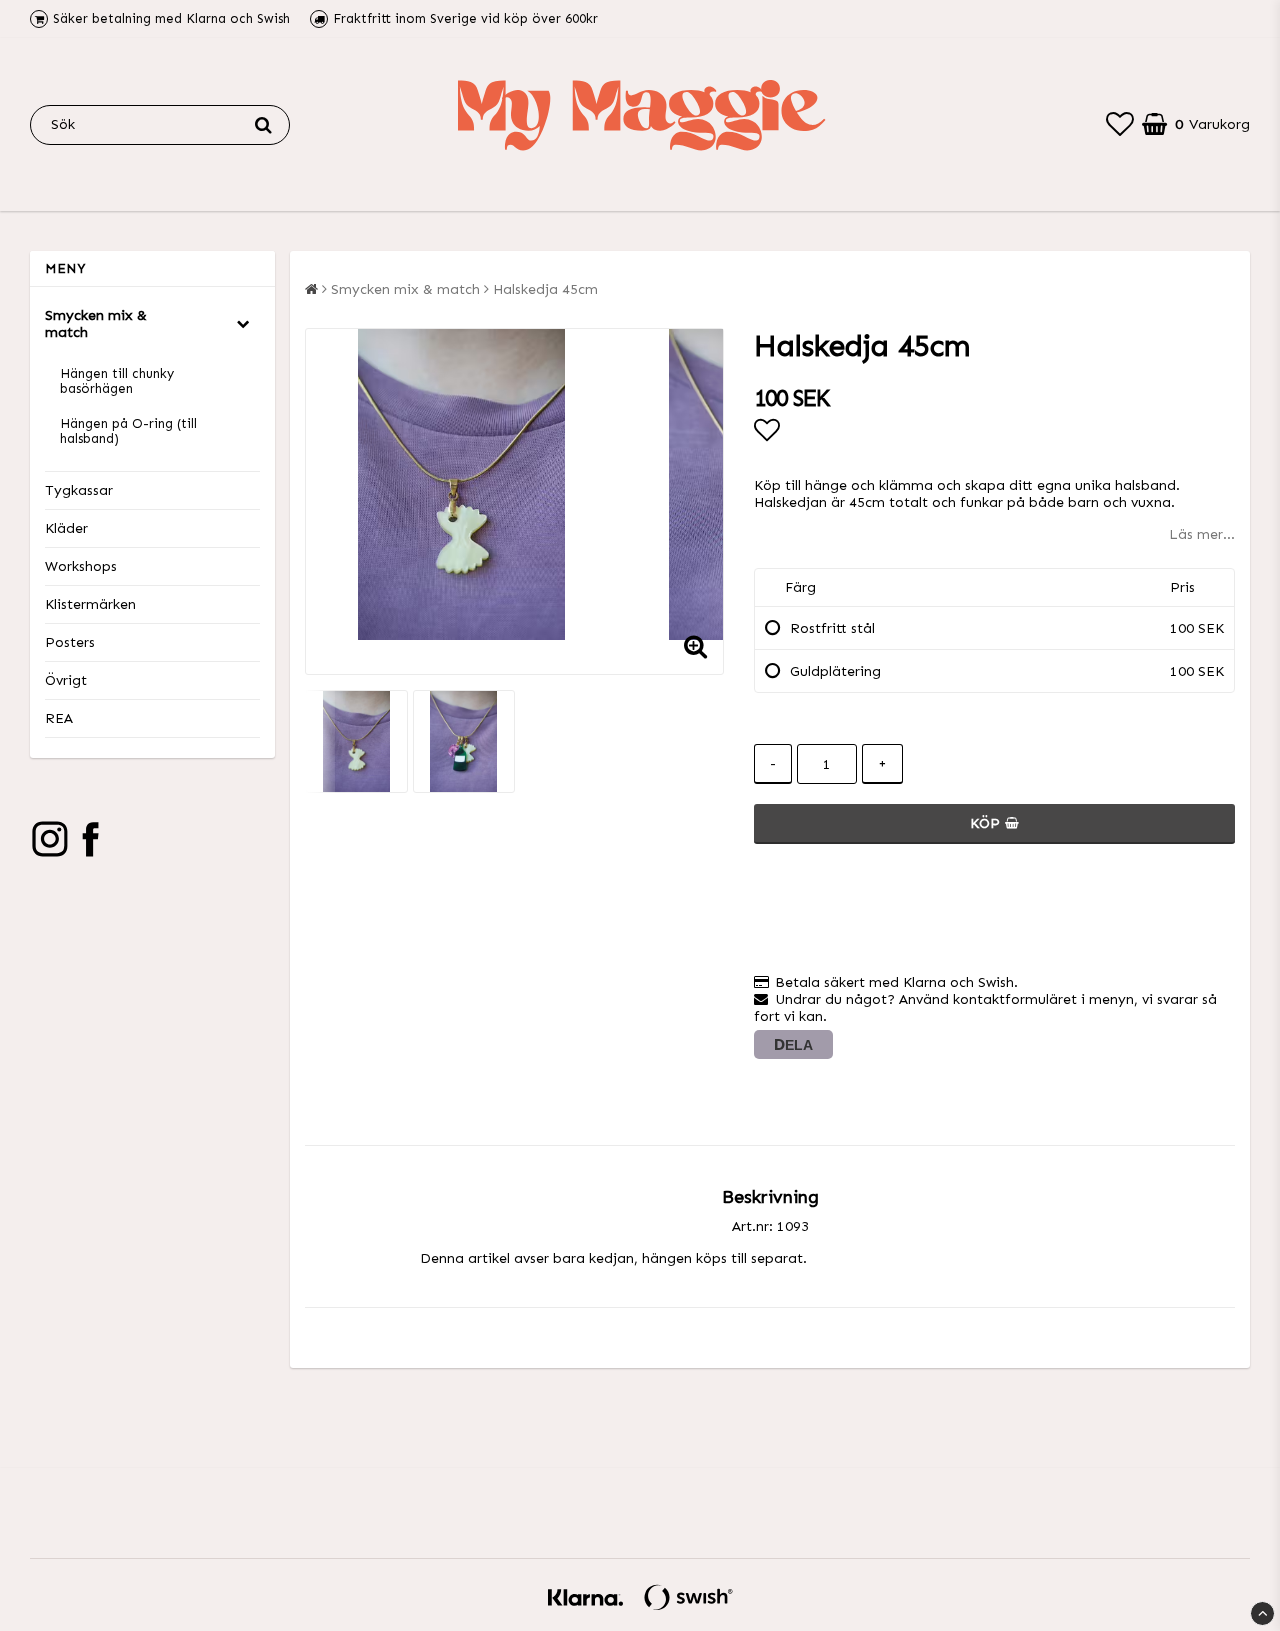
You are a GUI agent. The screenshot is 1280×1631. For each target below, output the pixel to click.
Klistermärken (90, 604)
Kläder (66, 528)
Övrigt (66, 680)
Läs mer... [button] (1202, 534)
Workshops (81, 566)
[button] (1120, 124)
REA (59, 718)
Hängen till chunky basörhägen (117, 381)
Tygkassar (79, 490)
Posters (70, 642)
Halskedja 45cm (545, 289)
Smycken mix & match (96, 324)
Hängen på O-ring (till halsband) (128, 431)
